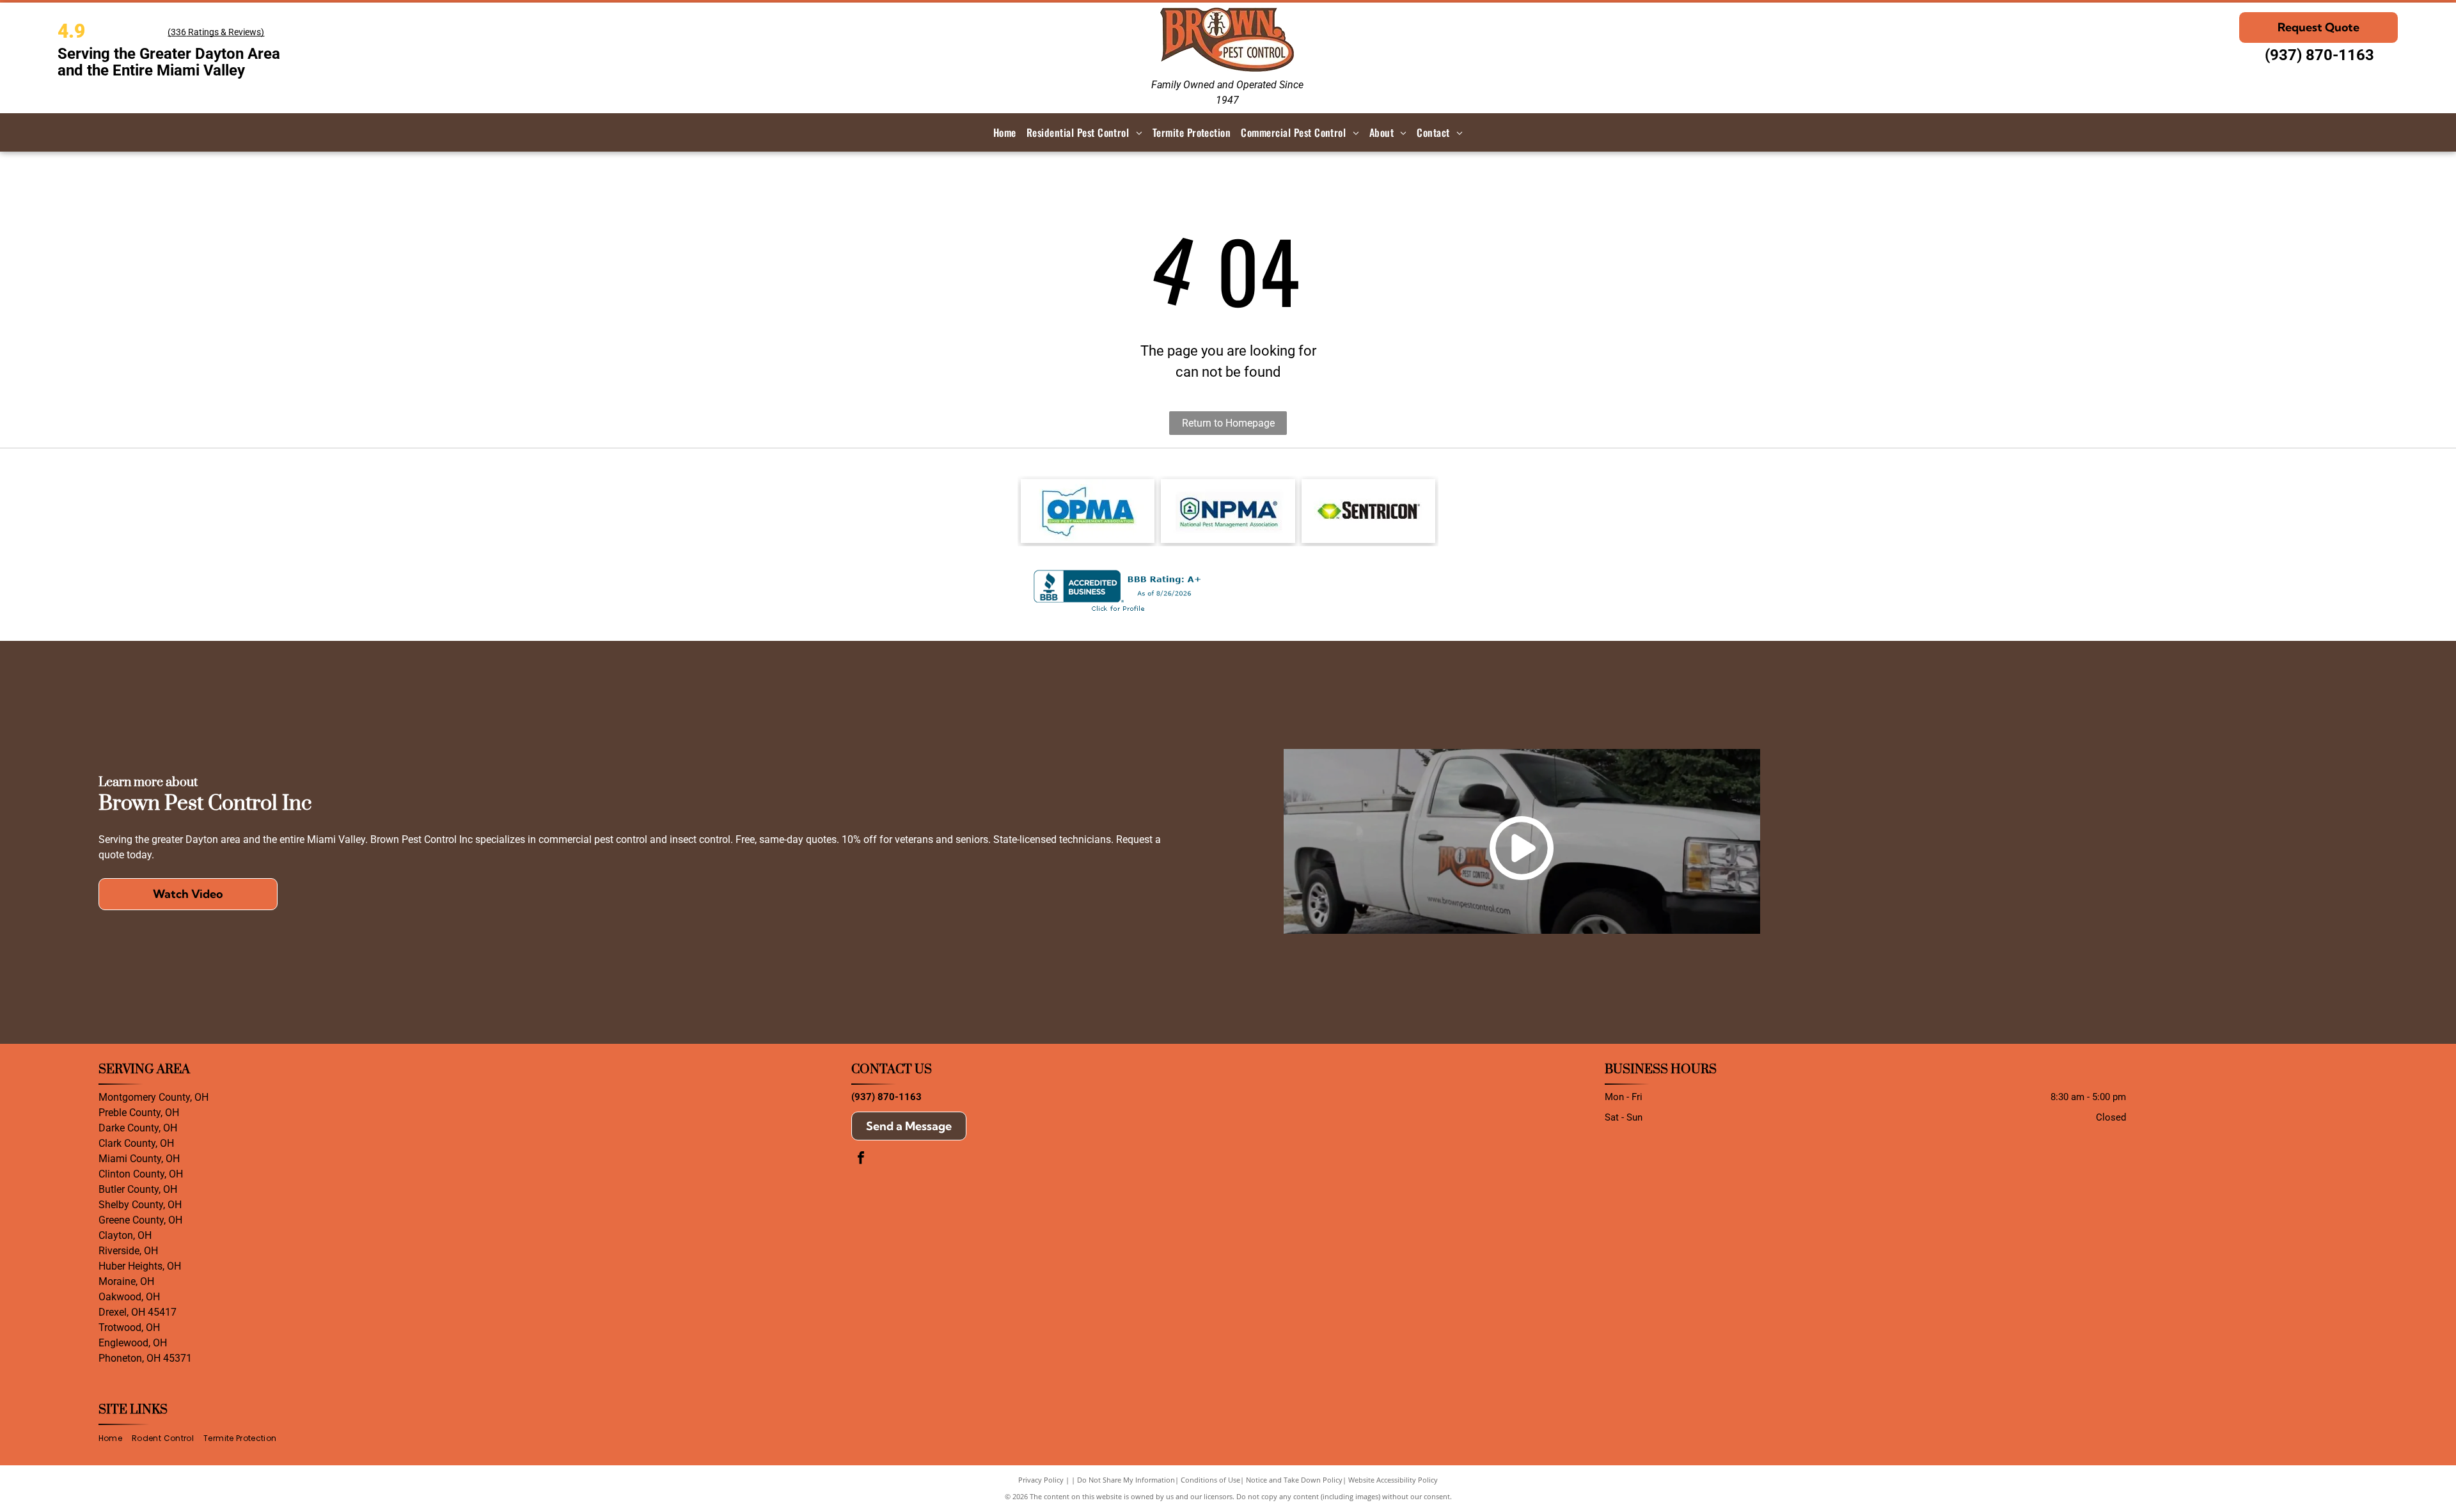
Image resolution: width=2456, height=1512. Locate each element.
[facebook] (861, 1159)
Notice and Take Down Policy (1294, 1480)
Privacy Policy (1041, 1480)
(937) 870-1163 (2319, 55)
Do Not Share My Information (1126, 1480)
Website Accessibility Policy (1393, 1480)
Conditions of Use (1210, 1480)
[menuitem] (1005, 132)
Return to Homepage (1228, 423)
